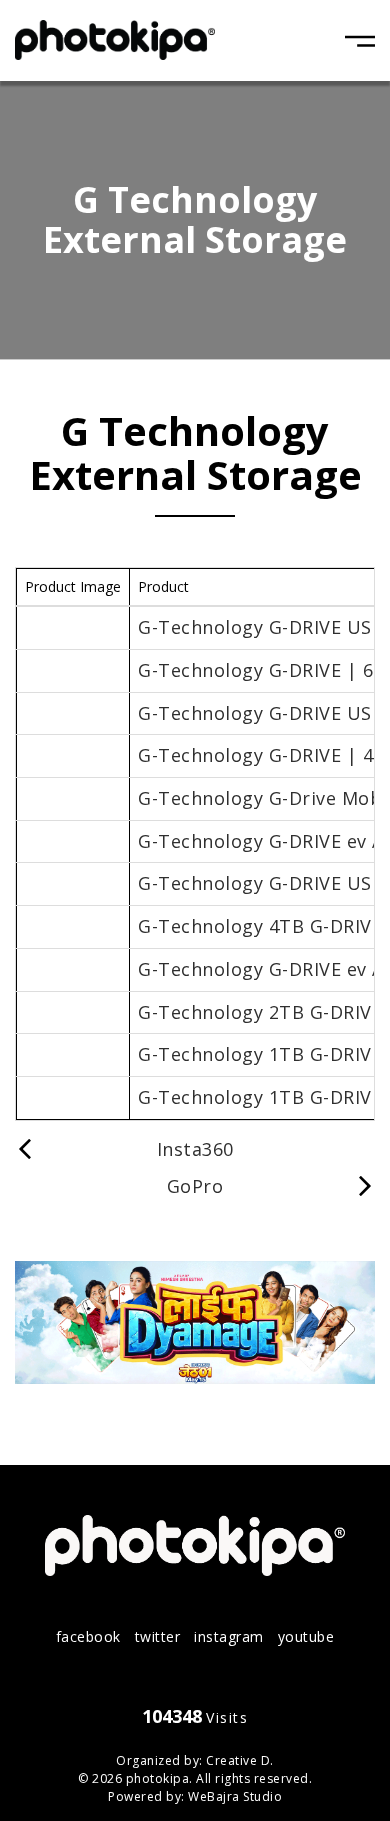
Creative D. (240, 1760)
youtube (306, 1636)
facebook (88, 1636)
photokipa (158, 1778)
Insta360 (195, 1149)
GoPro (195, 1186)
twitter (158, 1636)
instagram (229, 1636)
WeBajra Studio (235, 1796)
